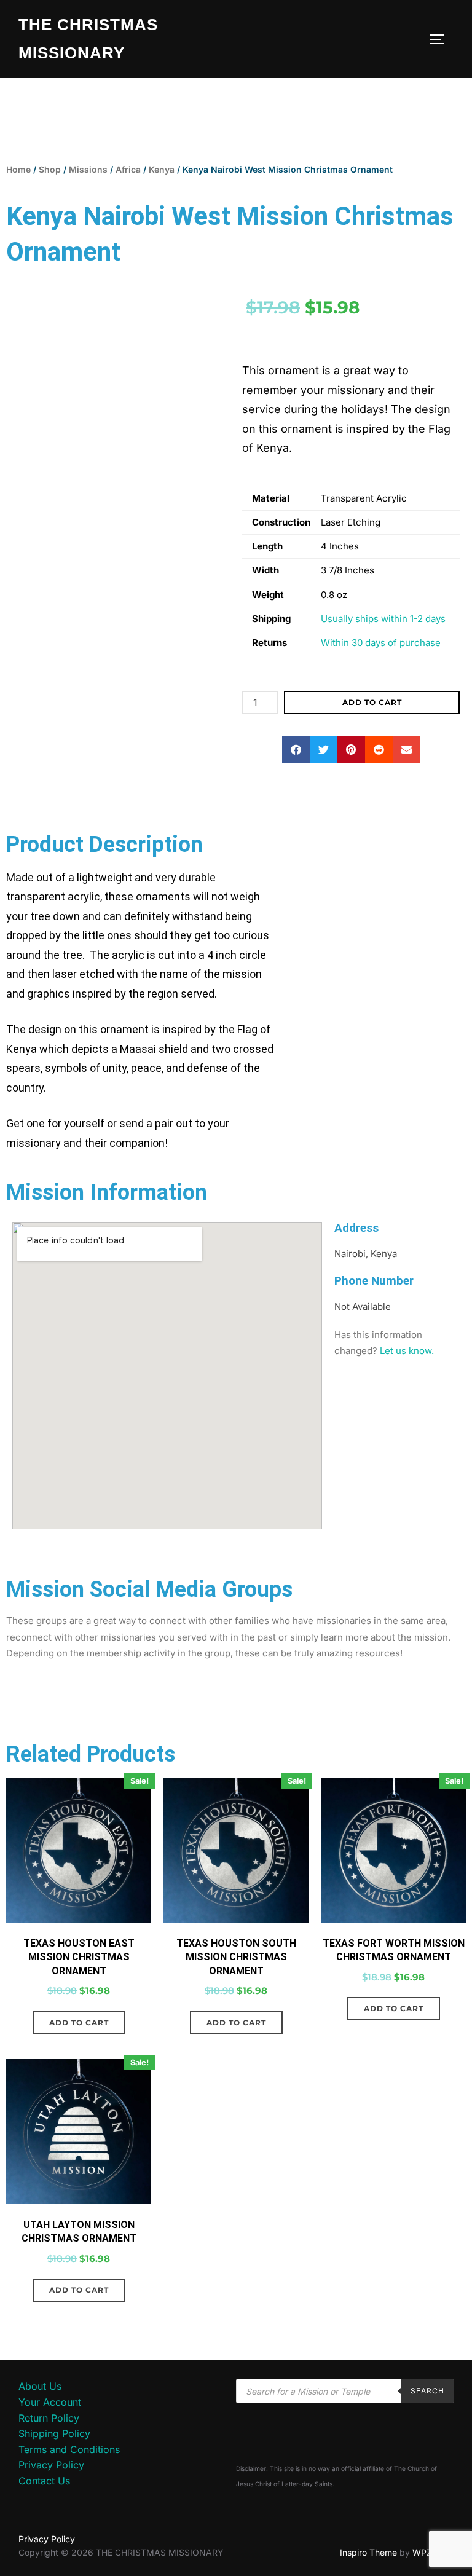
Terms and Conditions (69, 2449)
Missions (88, 169)
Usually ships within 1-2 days (383, 619)
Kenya (162, 169)
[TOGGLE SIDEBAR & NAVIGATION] (441, 39)
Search (427, 2391)
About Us (40, 2386)
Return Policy (49, 2418)
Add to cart (372, 702)
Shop (50, 169)
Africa (128, 169)
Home (18, 169)
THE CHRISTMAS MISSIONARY (88, 39)
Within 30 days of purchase (381, 643)
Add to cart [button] (79, 2023)
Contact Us (44, 2481)
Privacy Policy (51, 2465)
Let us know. (407, 1351)
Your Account (50, 2402)
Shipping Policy (54, 2433)
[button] (296, 750)
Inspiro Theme (368, 2552)
